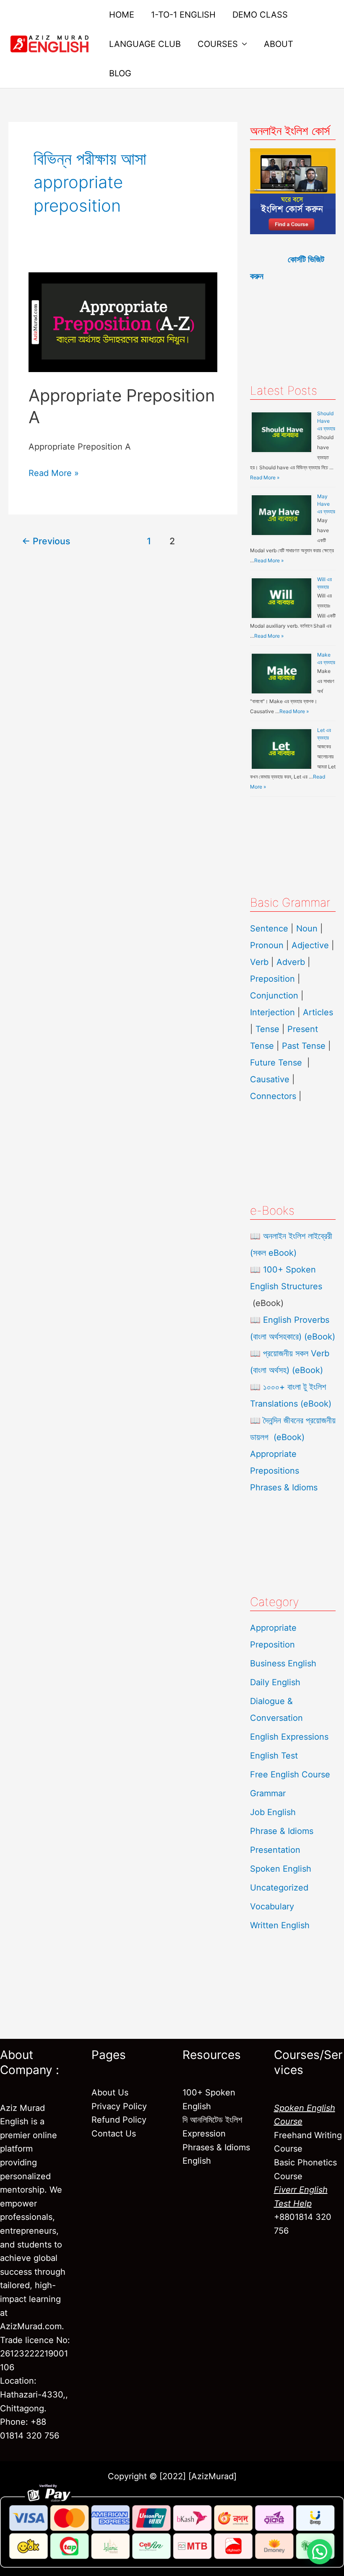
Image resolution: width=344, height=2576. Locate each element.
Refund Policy (119, 2120)
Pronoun (267, 945)
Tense (267, 1029)
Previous (46, 541)
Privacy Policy (119, 2106)
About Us (110, 2092)
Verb (259, 962)
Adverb (291, 962)
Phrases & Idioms (284, 1487)
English (197, 2161)
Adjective (310, 945)
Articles (318, 1012)
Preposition (274, 979)
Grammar (268, 1793)
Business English (283, 1663)
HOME (122, 15)
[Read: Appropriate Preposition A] (123, 321)
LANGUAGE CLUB (145, 44)
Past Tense (304, 1046)
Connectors (273, 1096)
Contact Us (114, 2134)
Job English (273, 1812)
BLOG (120, 73)
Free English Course (290, 1774)
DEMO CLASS (260, 15)
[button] (320, 2552)
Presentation (275, 1850)
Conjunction (274, 996)
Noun (307, 928)
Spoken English (281, 1869)
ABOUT (279, 44)
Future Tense (276, 1063)
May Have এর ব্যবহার (326, 504)
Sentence (269, 928)
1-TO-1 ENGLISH (183, 15)
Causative (270, 1079)
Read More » (54, 472)
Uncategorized (279, 1888)
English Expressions (289, 1737)
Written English (280, 1925)
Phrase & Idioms (282, 1831)
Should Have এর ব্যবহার (326, 421)
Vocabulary (272, 1906)
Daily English (275, 1682)
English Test (274, 1756)
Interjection (272, 1012)
